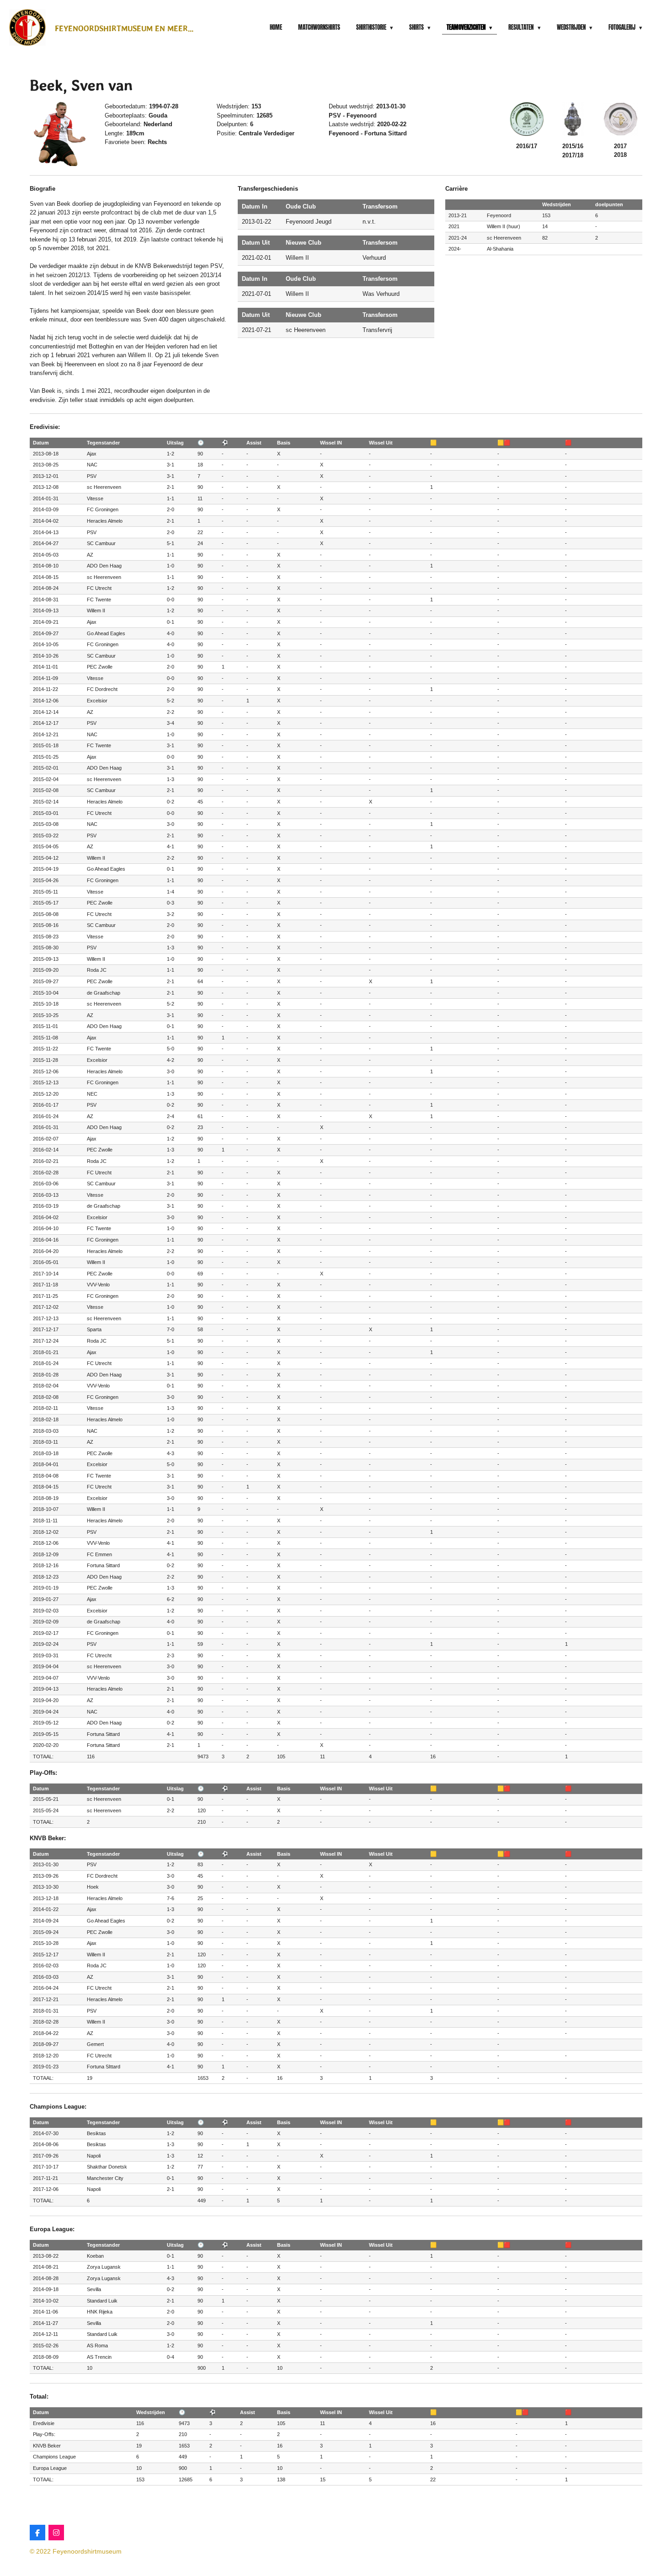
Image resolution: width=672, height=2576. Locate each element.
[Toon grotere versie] (62, 134)
